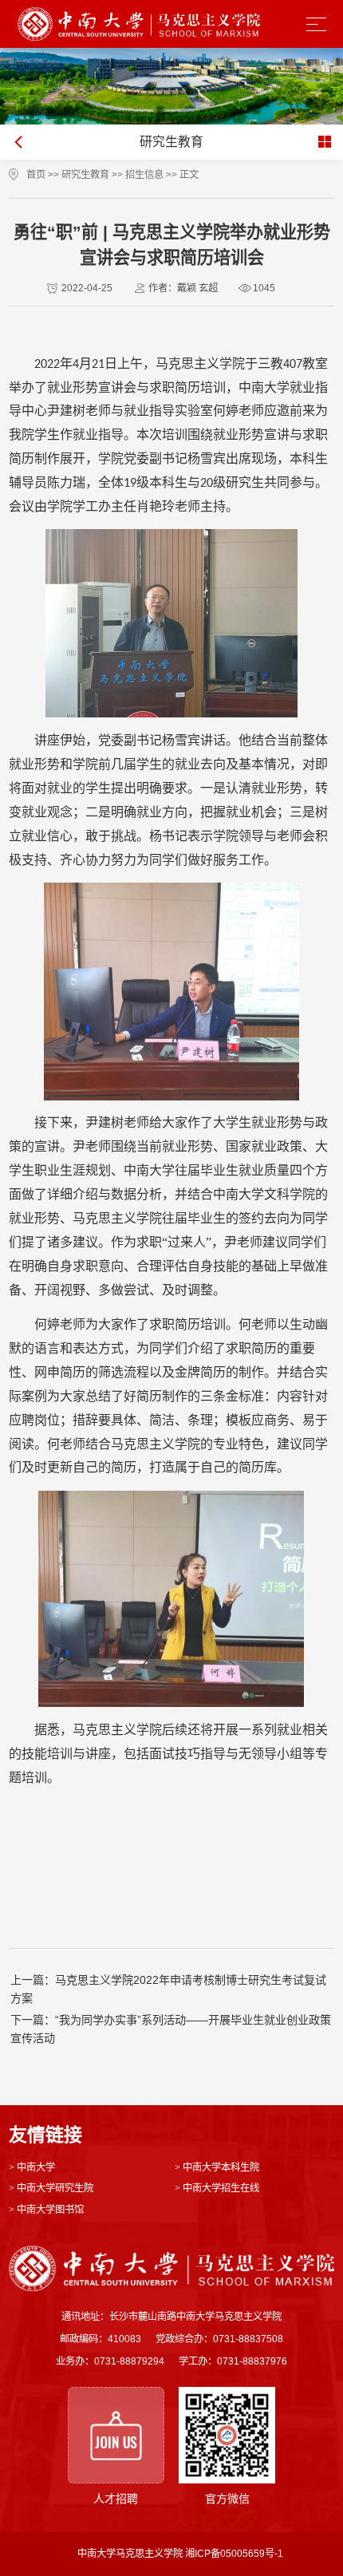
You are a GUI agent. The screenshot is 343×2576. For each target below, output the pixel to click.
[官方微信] (227, 2435)
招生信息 (144, 175)
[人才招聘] (116, 2435)
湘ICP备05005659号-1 (234, 2554)
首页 (36, 175)
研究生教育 (85, 175)
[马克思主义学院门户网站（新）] (139, 24)
